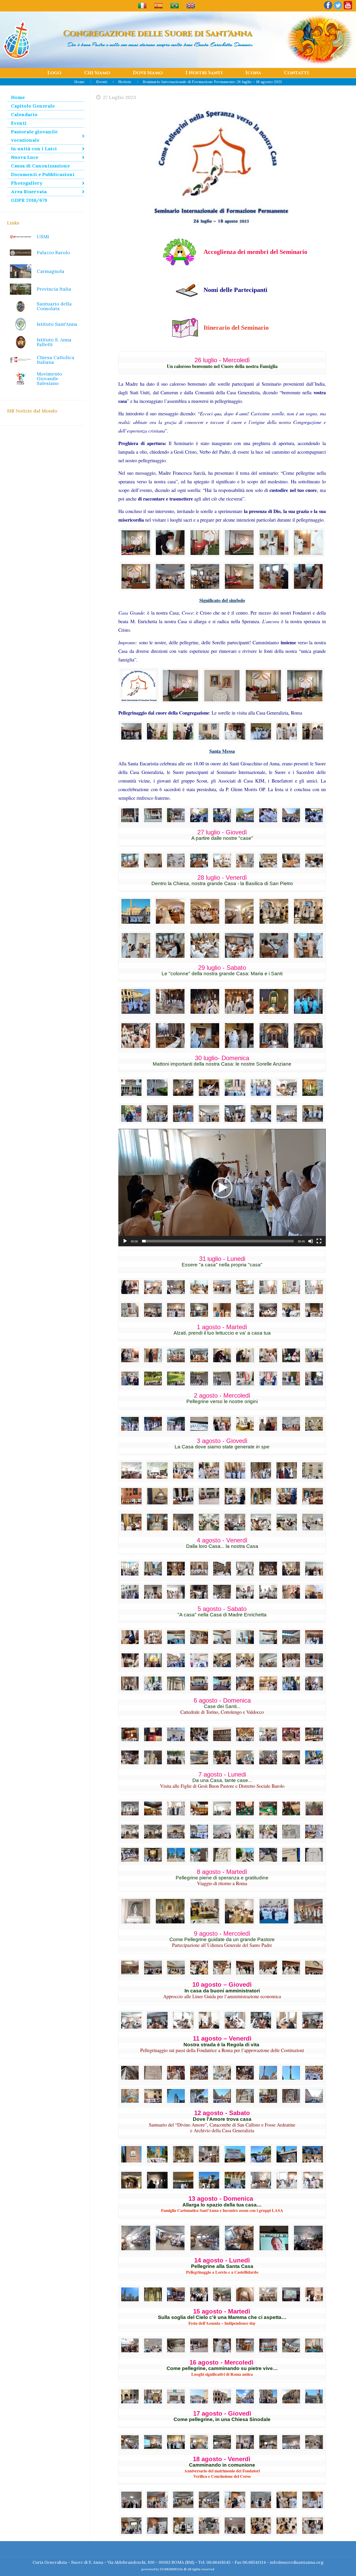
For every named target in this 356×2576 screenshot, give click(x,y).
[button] (222, 1188)
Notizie (125, 82)
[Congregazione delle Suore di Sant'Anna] (16, 40)
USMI (43, 237)
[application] (222, 1187)
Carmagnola (51, 271)
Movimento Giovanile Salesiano (49, 379)
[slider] (218, 1241)
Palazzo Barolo (53, 252)
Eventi (102, 82)
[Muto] (311, 1241)
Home (79, 82)
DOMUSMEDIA (171, 2569)
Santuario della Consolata (54, 306)
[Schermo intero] (319, 1241)
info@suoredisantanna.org (297, 2562)
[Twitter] (338, 9)
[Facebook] (328, 9)
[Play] (125, 1241)
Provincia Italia (54, 289)
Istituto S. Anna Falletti (54, 342)
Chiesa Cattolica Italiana (56, 360)
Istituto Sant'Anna (57, 324)
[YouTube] (348, 9)
